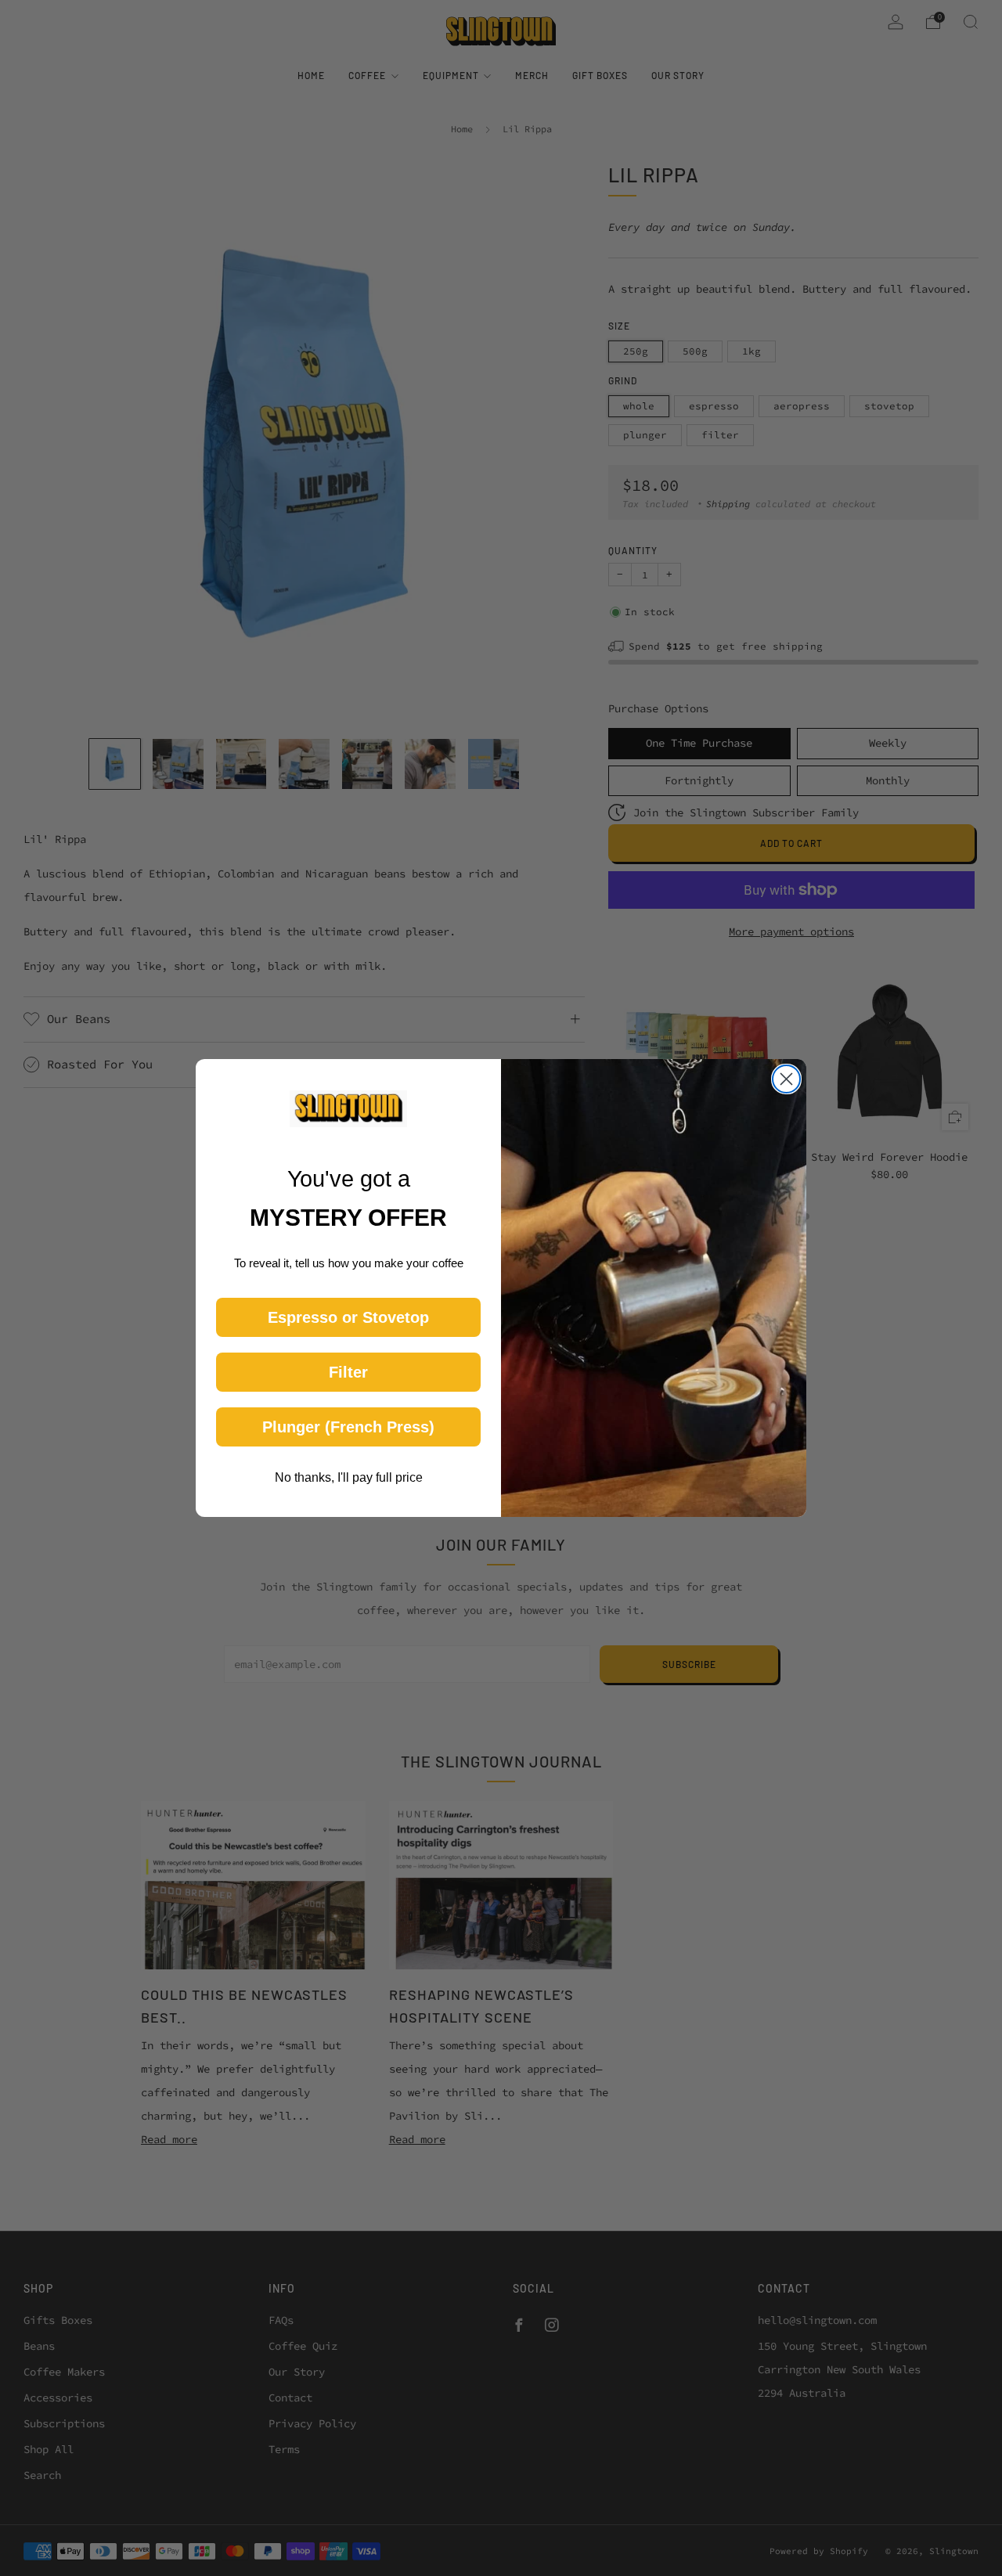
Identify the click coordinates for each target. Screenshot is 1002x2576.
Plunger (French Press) (348, 1427)
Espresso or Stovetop (348, 1317)
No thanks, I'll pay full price (349, 1477)
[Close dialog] (786, 1079)
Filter (348, 1372)
